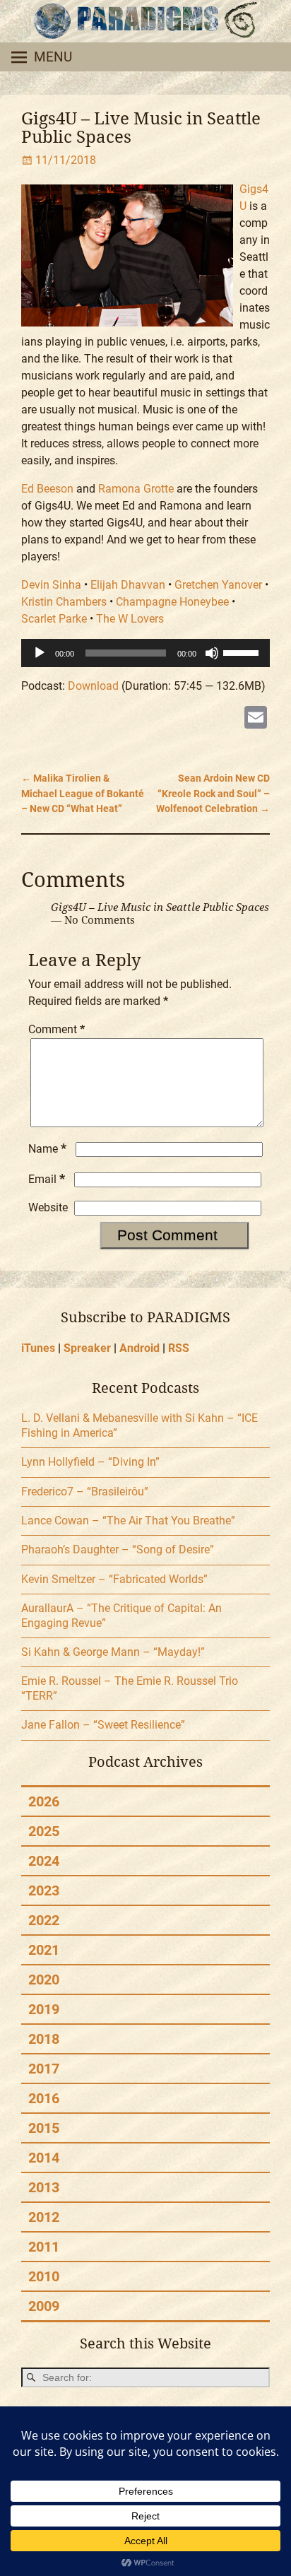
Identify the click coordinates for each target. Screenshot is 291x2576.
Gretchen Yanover (218, 585)
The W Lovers (130, 619)
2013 (44, 2187)
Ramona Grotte (136, 489)
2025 (44, 1831)
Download (93, 686)
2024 (44, 1861)
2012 (44, 2217)
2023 (44, 1890)
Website (48, 1207)
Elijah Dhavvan (128, 585)
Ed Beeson (47, 489)
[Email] (256, 719)
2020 (44, 1980)
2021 (44, 1950)
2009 (44, 2306)
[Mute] (212, 653)
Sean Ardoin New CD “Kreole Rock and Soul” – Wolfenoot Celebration (213, 794)
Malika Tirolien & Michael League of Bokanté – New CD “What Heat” (83, 794)
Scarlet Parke (54, 619)
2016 (44, 2098)
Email (47, 1179)
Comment (57, 1029)
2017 (44, 2069)
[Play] (40, 653)
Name (47, 1149)
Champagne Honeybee (172, 602)
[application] (145, 653)
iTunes (38, 1348)
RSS (179, 1348)
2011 (44, 2247)
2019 (44, 2009)
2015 (44, 2128)
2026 (44, 1801)
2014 (44, 2158)
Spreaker (87, 1348)
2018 (44, 2039)
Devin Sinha (51, 585)
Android (139, 1348)
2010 (44, 2276)
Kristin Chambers (64, 602)
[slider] (243, 652)
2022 (44, 1920)
